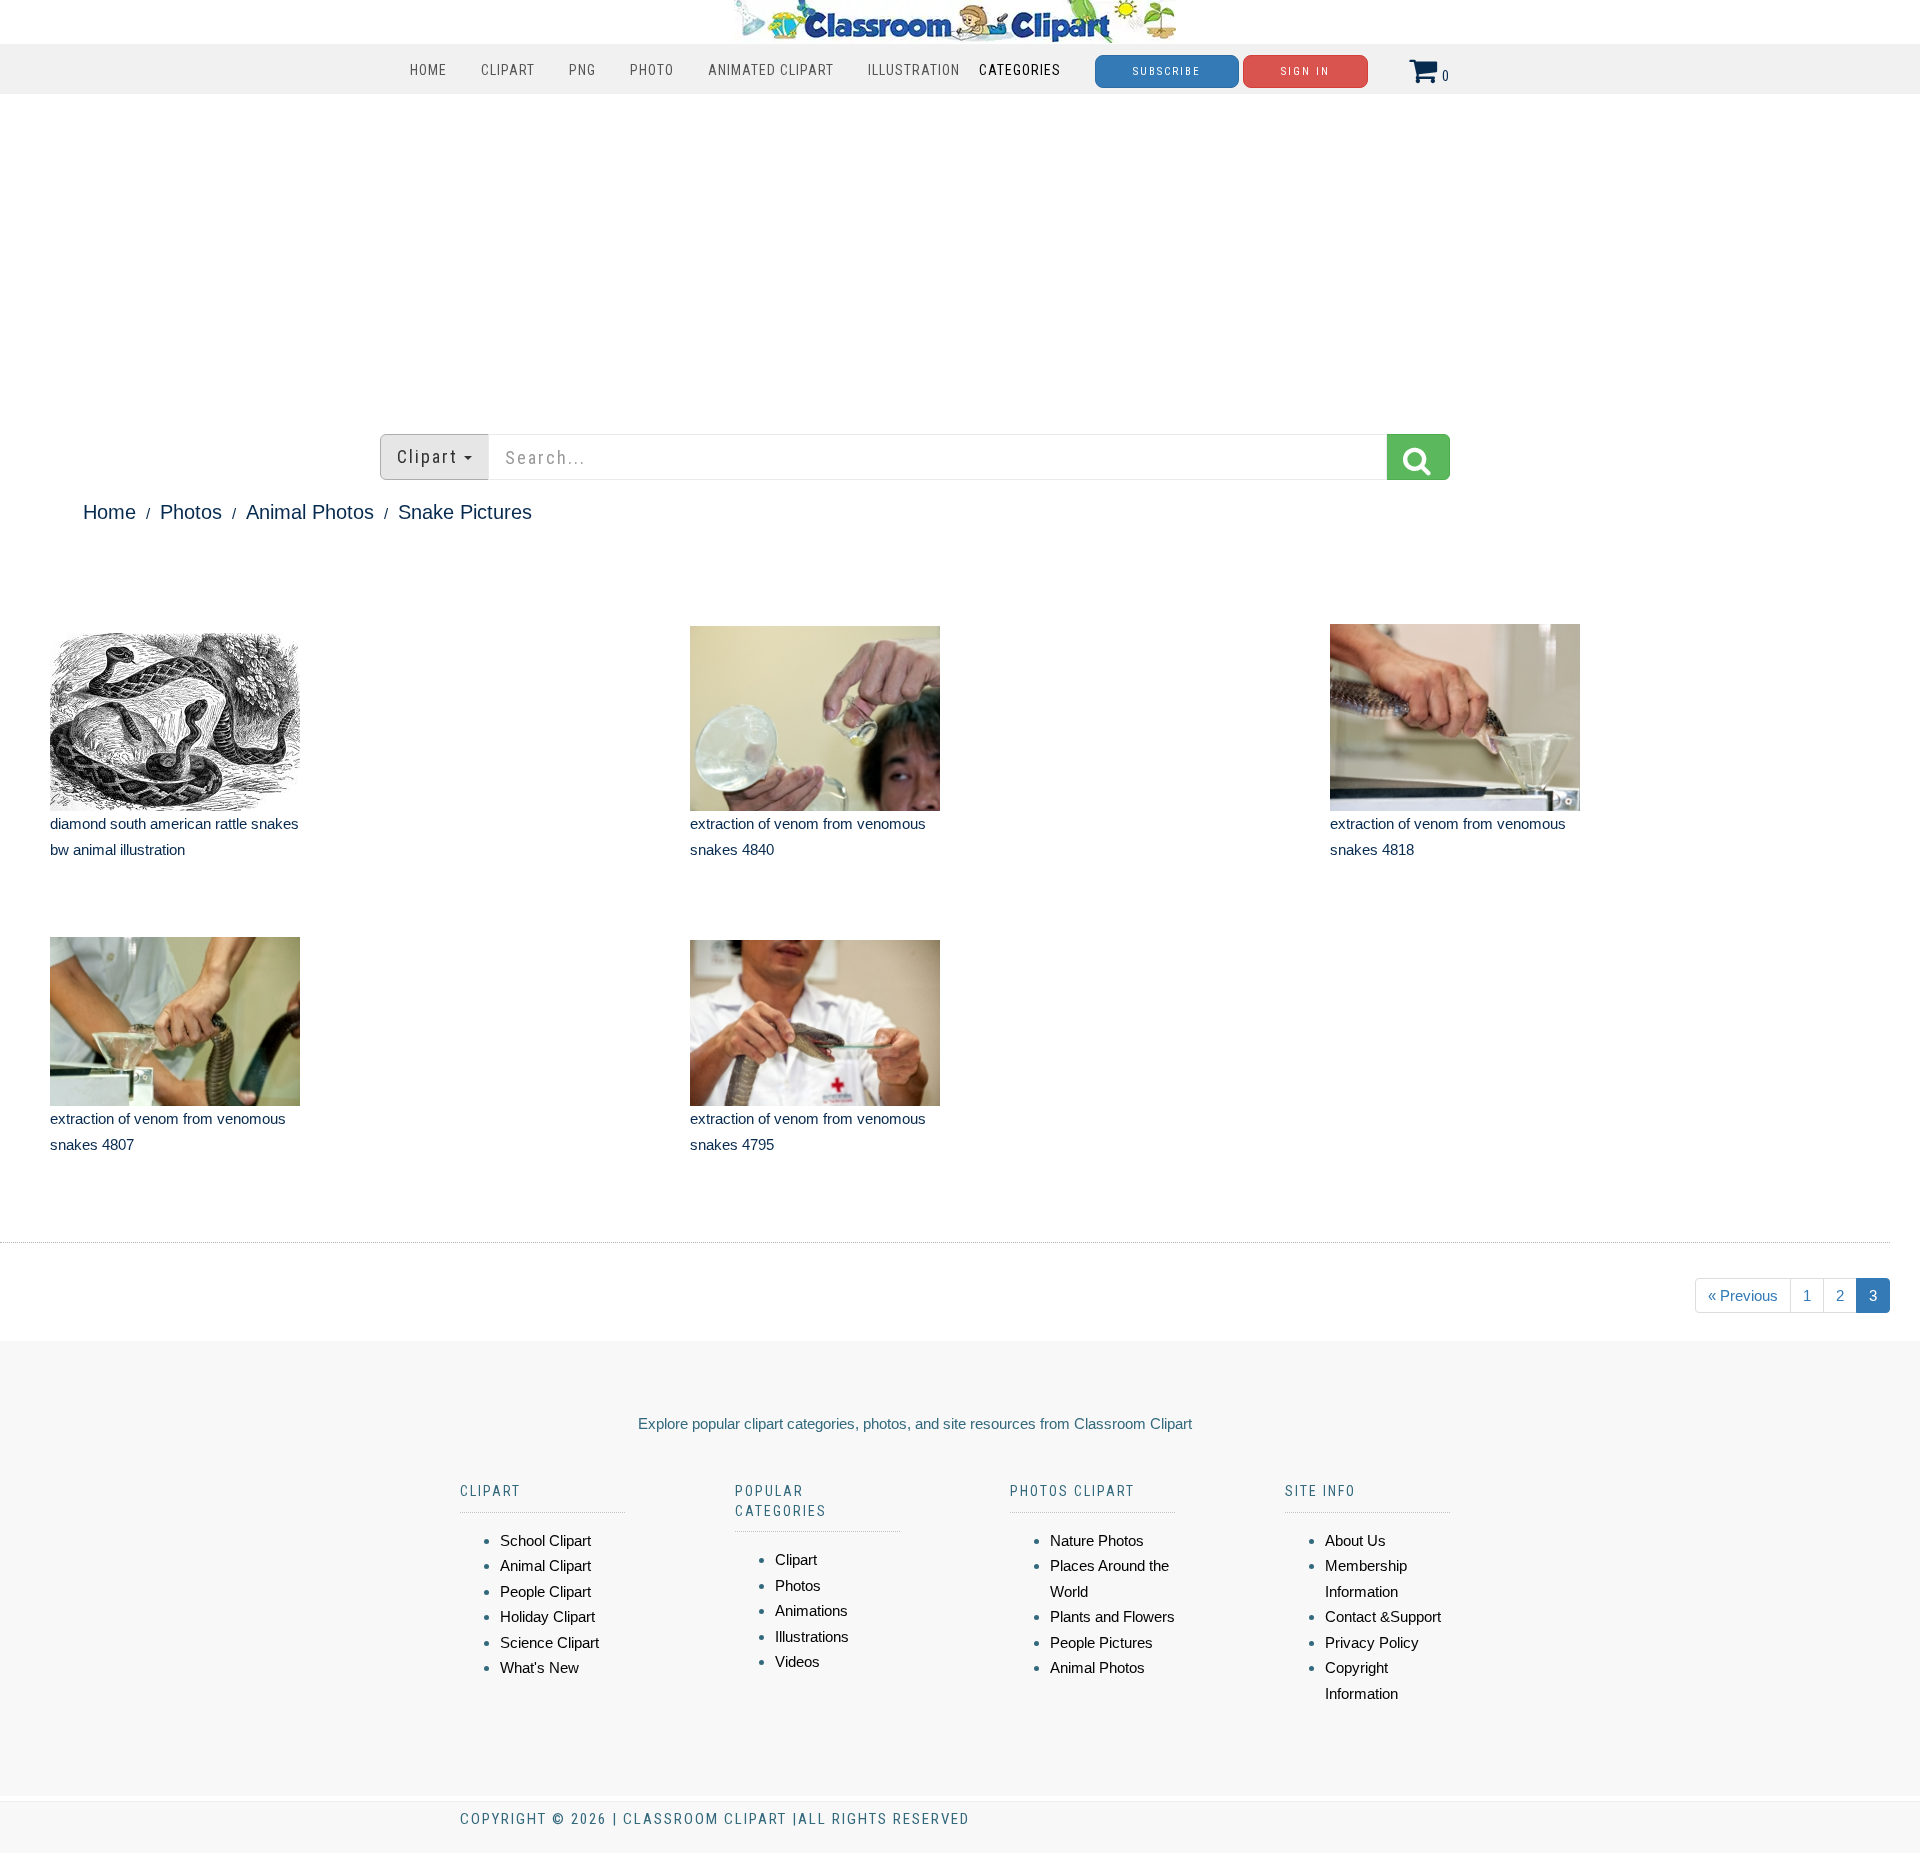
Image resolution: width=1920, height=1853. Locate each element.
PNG (582, 70)
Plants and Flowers (1112, 1616)
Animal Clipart (545, 1565)
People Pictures (1101, 1642)
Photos (191, 512)
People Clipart (545, 1591)
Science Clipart (549, 1642)
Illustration (914, 70)
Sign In (1305, 71)
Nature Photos (1097, 1540)
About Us (1355, 1540)
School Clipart (545, 1540)
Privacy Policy (1372, 1642)
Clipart (508, 70)
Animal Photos (310, 512)
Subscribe (1167, 71)
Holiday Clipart (547, 1616)
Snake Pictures (465, 512)
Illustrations (812, 1636)
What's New (539, 1667)
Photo (652, 70)
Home (428, 70)
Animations (811, 1610)
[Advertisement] (960, 254)
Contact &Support (1383, 1616)
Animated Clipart (771, 70)
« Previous (1743, 1295)
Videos (797, 1661)
